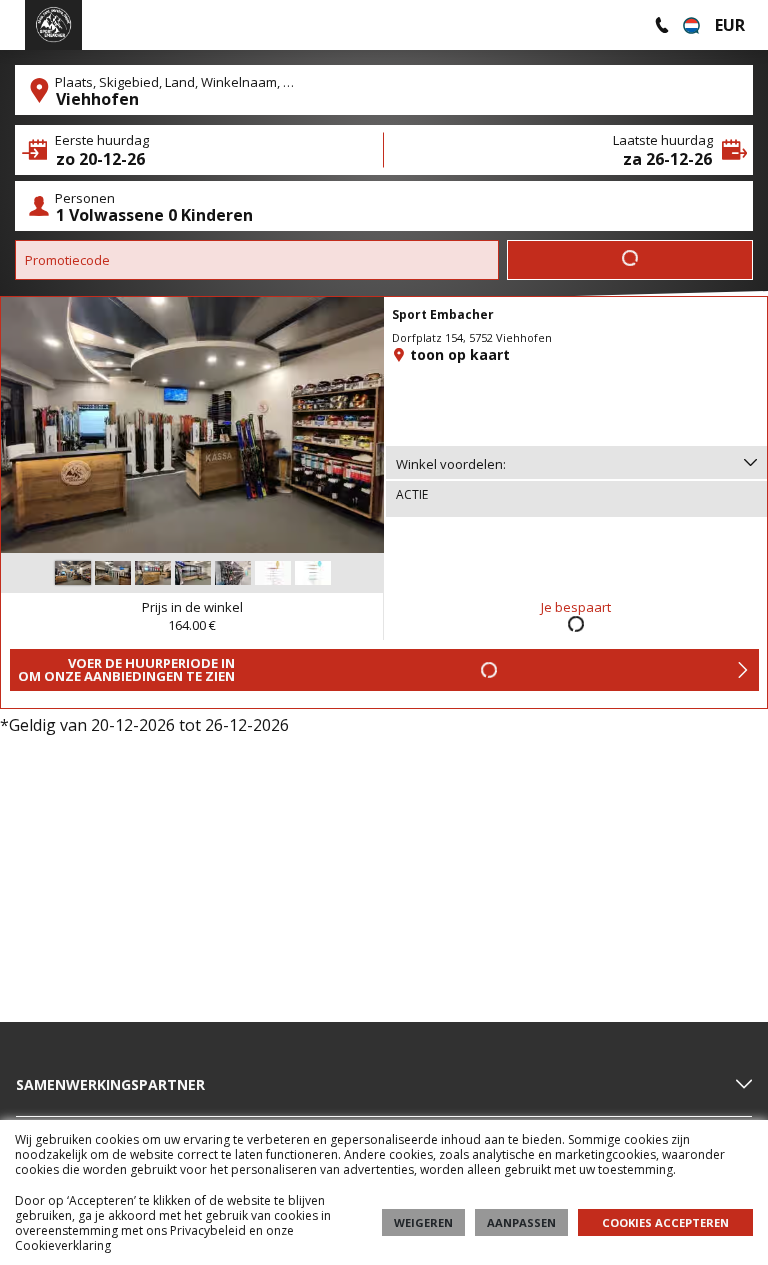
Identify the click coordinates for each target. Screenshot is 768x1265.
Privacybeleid (208, 1230)
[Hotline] (662, 25)
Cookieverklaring (63, 1245)
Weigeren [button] (423, 1222)
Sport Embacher (443, 314)
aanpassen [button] (521, 1222)
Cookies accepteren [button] (665, 1222)
